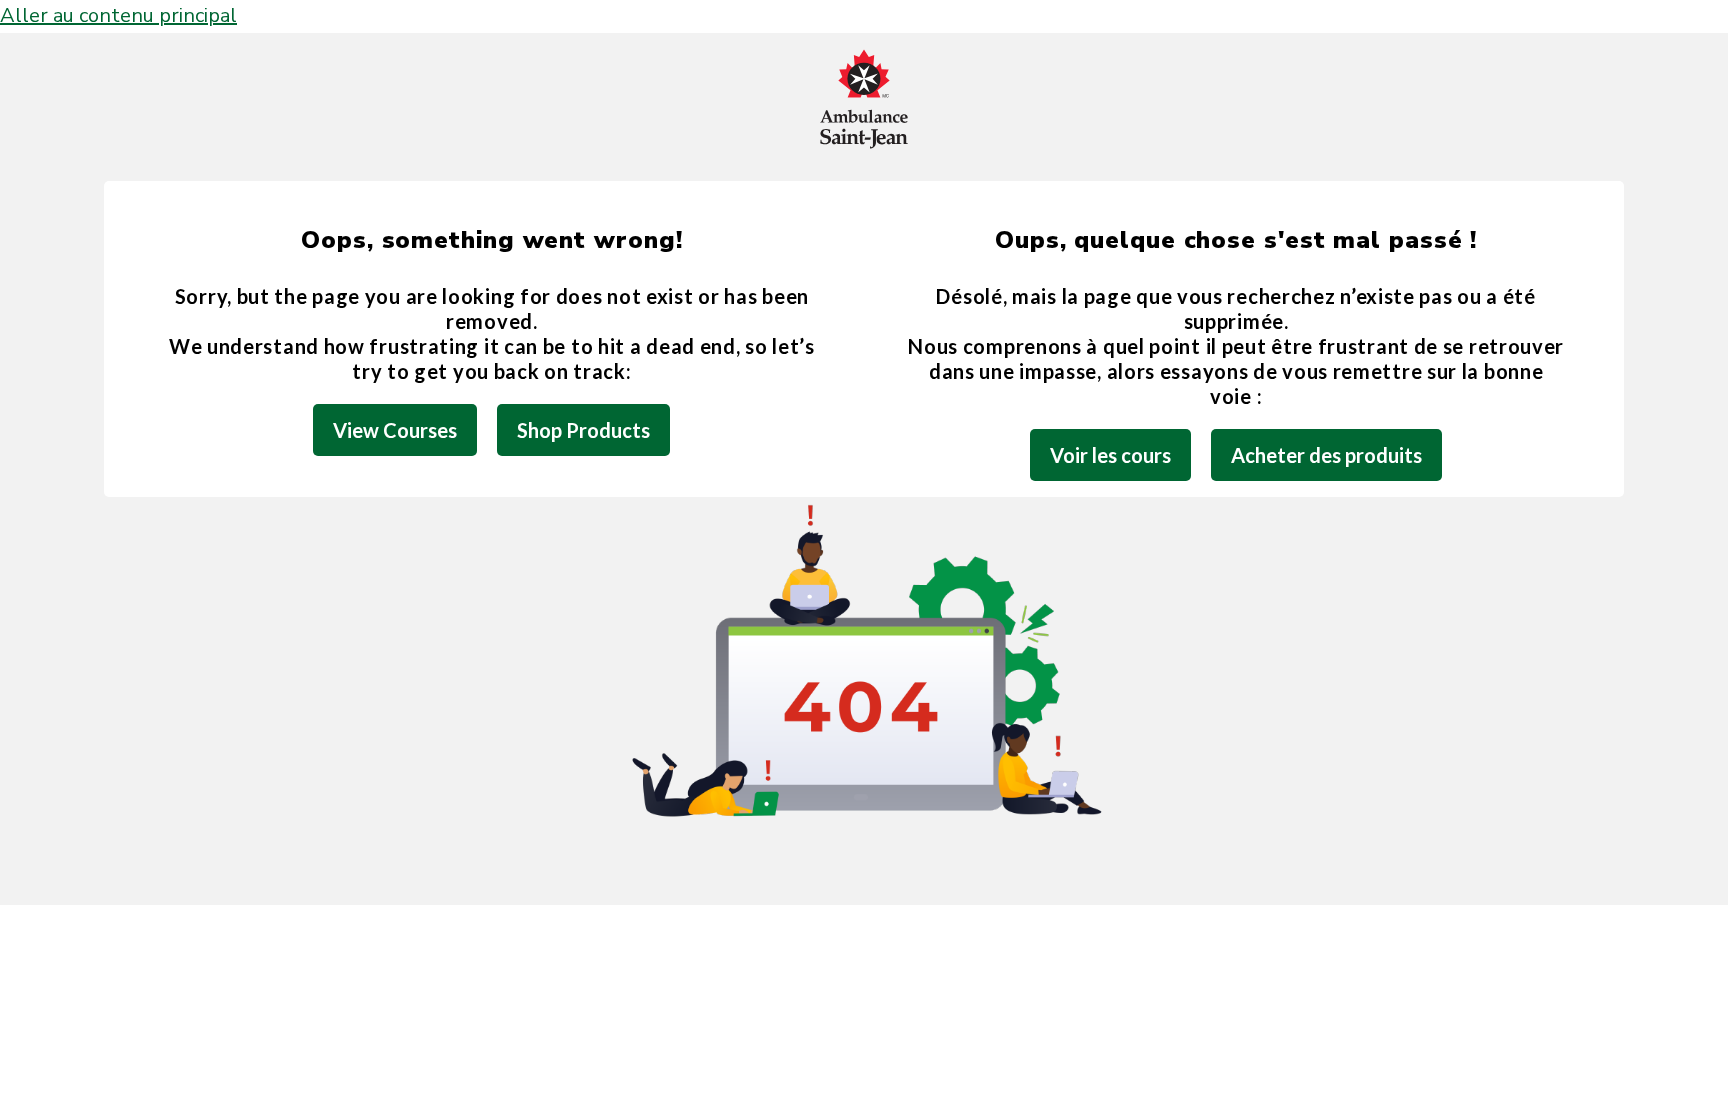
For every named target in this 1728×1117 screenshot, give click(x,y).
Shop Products (583, 430)
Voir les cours (1110, 455)
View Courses (395, 430)
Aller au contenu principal (118, 15)
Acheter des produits (1326, 455)
